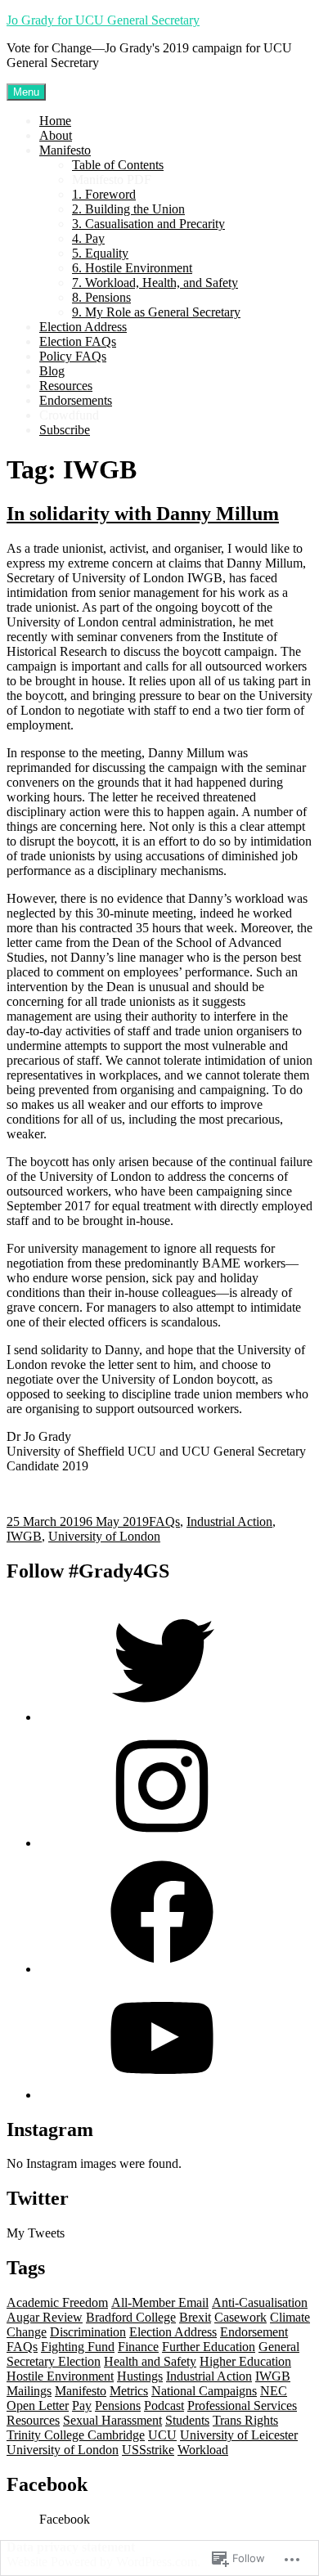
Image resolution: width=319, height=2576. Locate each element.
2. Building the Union (128, 209)
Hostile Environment (60, 2376)
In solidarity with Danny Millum (143, 514)
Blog (52, 371)
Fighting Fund (78, 2347)
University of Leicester (239, 2435)
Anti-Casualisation (260, 2302)
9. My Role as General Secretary (156, 312)
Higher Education (245, 2361)
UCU (162, 2435)
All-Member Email (160, 2302)
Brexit (195, 2317)
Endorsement (254, 2332)
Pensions (118, 2405)
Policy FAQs (73, 356)
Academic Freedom (57, 2302)
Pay (82, 2405)
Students (187, 2420)
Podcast (164, 2405)
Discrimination (88, 2332)
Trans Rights (245, 2420)
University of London (104, 1536)
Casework (240, 2317)
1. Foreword (104, 194)
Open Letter (38, 2405)
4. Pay (88, 238)
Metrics (129, 2391)
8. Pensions (101, 297)
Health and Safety (150, 2361)
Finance (138, 2347)
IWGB (24, 1536)
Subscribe (65, 430)
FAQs (164, 1521)
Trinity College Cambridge (76, 2435)
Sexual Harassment (112, 2420)
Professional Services (242, 2405)
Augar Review (45, 2317)
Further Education (209, 2347)
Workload (203, 2450)
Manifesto (65, 150)
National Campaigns (204, 2391)
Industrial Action (229, 1521)
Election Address (83, 327)
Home (55, 121)
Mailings (29, 2391)
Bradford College (131, 2317)
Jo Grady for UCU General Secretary (103, 20)
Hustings (140, 2376)
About (56, 135)
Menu (26, 92)
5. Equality (100, 253)
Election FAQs (78, 341)
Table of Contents (118, 165)
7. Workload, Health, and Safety (155, 283)
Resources (66, 386)
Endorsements (76, 400)
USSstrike (148, 2450)
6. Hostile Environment (132, 268)
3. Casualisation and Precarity (148, 224)
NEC (274, 2391)
